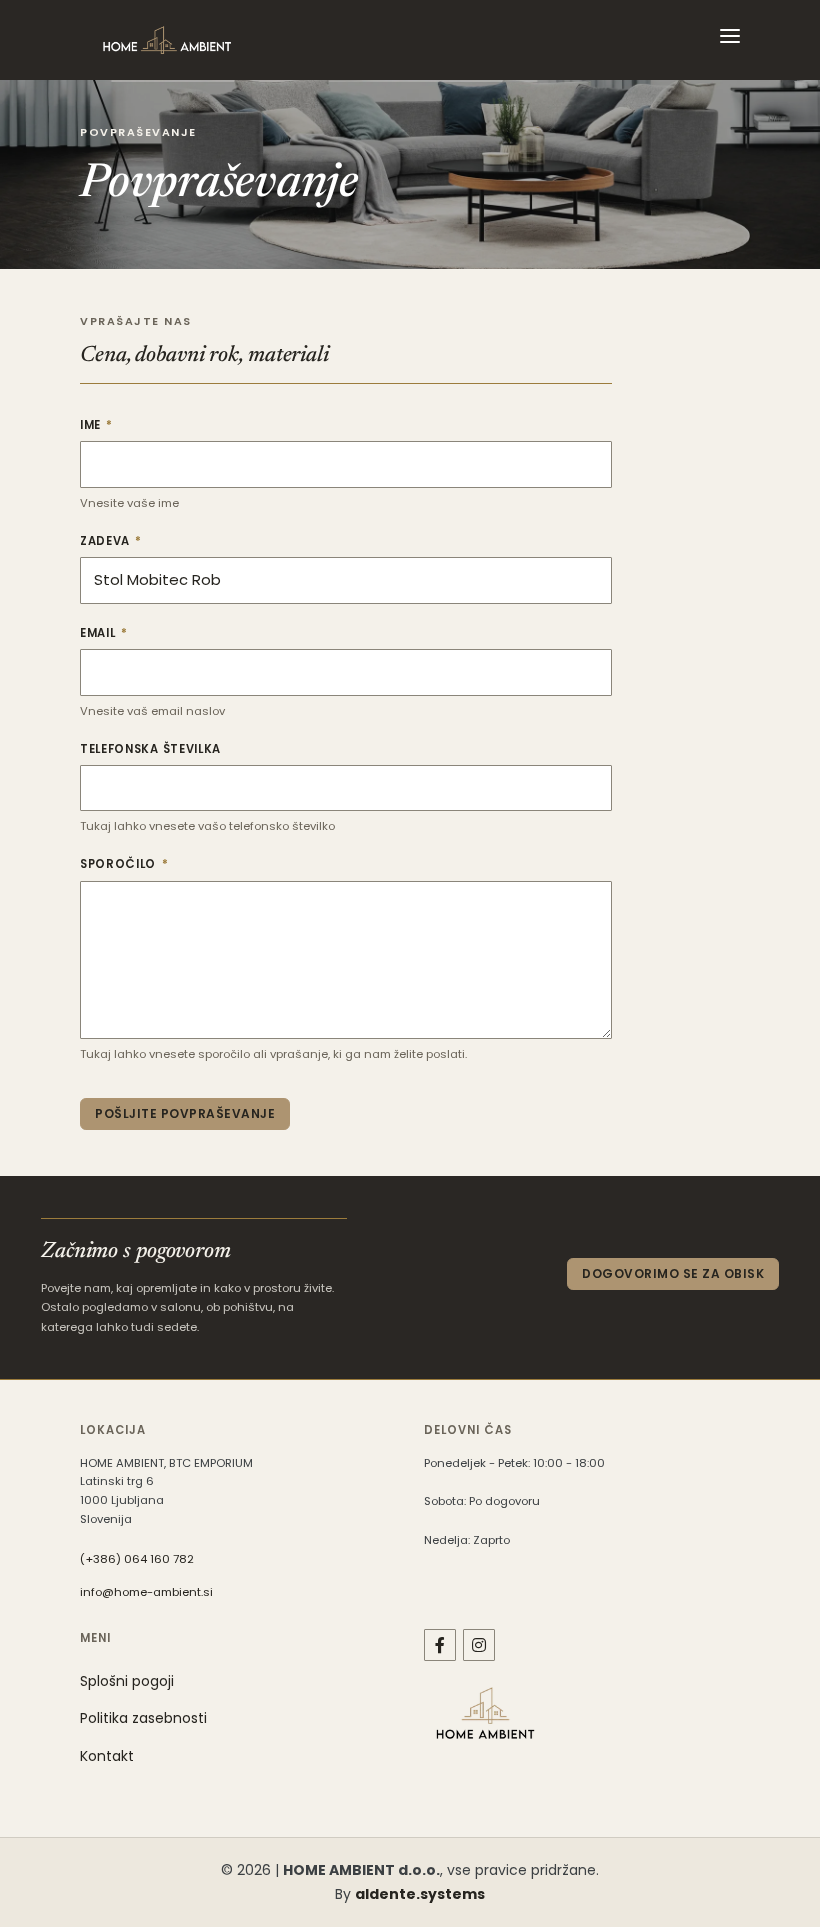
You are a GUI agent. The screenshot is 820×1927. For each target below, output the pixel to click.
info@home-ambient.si (146, 1592)
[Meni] (730, 40)
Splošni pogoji (127, 1681)
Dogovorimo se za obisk (673, 1273)
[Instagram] (479, 1645)
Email (140, 633)
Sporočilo (160, 864)
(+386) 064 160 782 (137, 1559)
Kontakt (107, 1756)
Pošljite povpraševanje (185, 1113)
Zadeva (147, 541)
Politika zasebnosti (143, 1718)
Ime (133, 425)
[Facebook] (440, 1645)
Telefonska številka (150, 749)
